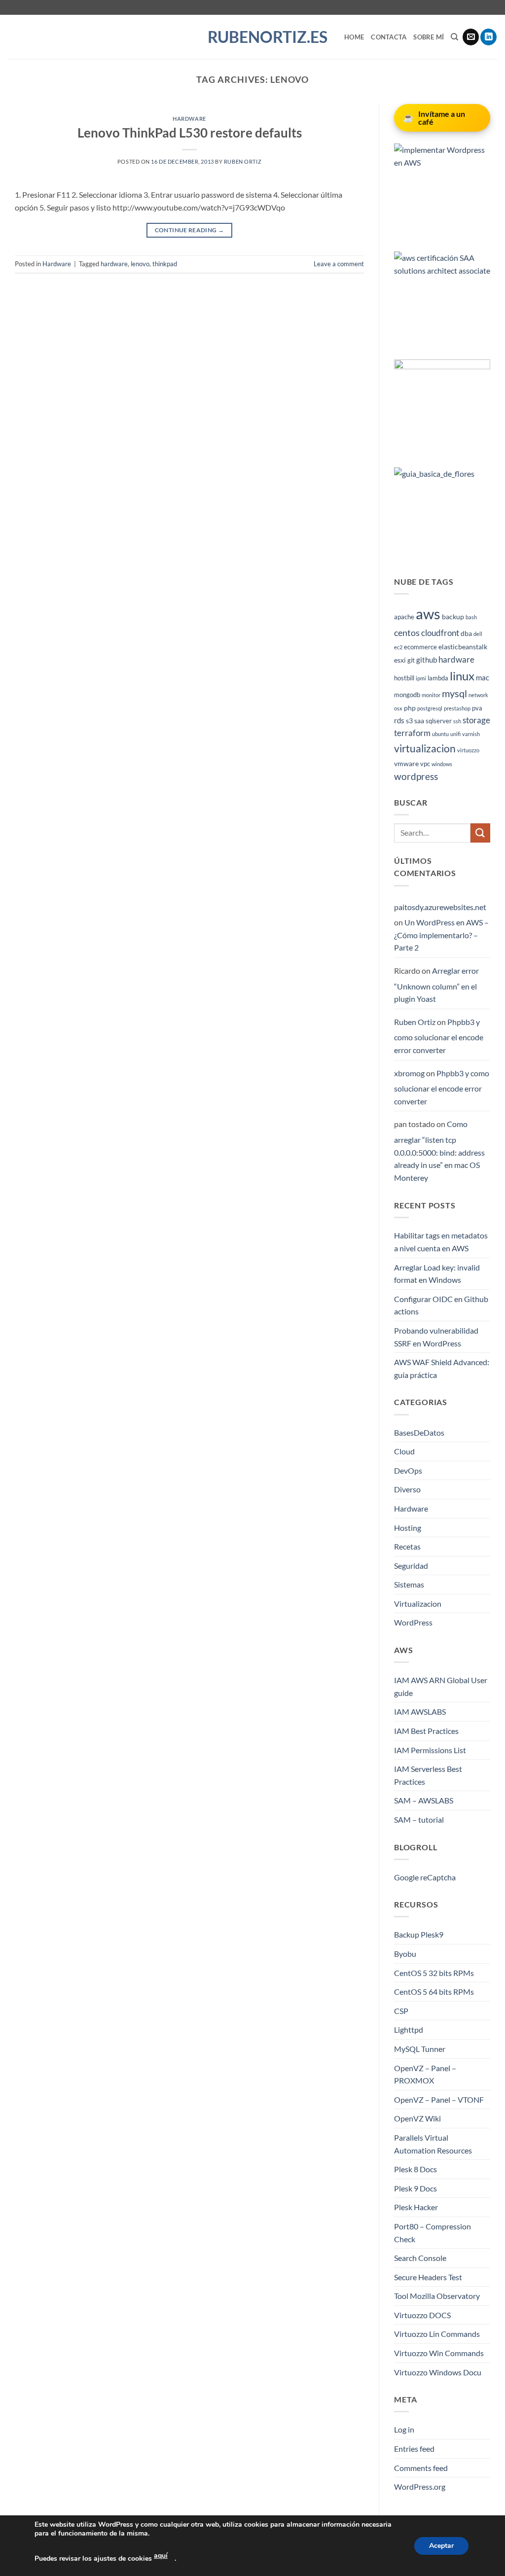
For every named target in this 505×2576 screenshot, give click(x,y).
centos (407, 633)
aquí (161, 2556)
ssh (457, 721)
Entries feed (414, 2449)
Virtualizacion (418, 1604)
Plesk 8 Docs (415, 2169)
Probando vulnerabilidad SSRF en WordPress (436, 1337)
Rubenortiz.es (253, 37)
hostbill (404, 678)
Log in (404, 2429)
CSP (401, 2011)
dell (478, 634)
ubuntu (440, 734)
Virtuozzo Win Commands (439, 2353)
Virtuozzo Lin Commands (437, 2334)
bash (471, 617)
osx (398, 708)
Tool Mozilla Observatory (437, 2296)
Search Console (420, 2258)
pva (477, 708)
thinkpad (165, 264)
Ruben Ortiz (243, 161)
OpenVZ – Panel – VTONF (439, 2100)
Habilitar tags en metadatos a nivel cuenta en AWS (441, 1242)
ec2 (398, 647)
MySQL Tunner (420, 2049)
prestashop (457, 708)
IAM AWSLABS (420, 1711)
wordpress (416, 776)
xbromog (409, 1073)
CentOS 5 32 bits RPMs (434, 1973)
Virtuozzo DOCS (422, 2315)
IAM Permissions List (430, 1750)
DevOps (408, 1470)
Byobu (405, 1954)
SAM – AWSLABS (424, 1800)
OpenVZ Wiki (417, 2118)
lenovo (140, 264)
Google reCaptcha (425, 1877)
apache (404, 617)
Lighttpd (409, 2029)
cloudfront (440, 633)
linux (462, 676)
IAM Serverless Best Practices (428, 1775)
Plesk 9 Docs (415, 2188)
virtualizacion (425, 748)
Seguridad (411, 1566)
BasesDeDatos (419, 1432)
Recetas (407, 1546)
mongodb (407, 695)
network (478, 695)
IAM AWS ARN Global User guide (441, 1686)
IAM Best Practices (426, 1731)
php (410, 708)
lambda (438, 678)
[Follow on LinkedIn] (488, 37)
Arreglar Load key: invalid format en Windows (437, 1274)
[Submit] (480, 833)
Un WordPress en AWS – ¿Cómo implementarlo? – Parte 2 (441, 935)
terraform (412, 733)
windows (442, 764)
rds (399, 720)
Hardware (189, 119)
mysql (454, 693)
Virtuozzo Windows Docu (438, 2372)
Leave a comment (339, 264)
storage (476, 720)
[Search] (454, 37)
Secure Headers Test (428, 2277)
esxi (400, 660)
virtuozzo (468, 750)
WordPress (413, 1622)
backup (453, 617)
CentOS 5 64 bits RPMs (434, 1992)
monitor (431, 695)
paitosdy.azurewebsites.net (440, 907)
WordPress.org (420, 2487)
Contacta (389, 37)
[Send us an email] (471, 37)
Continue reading (190, 230)
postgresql (430, 708)
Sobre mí (429, 37)
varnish (471, 734)
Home (354, 37)
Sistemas (409, 1584)
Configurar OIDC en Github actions (441, 1305)
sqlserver (439, 721)
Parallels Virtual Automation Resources (433, 2144)
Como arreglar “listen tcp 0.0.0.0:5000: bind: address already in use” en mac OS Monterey (439, 1150)
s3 (409, 721)
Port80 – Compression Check (433, 2233)
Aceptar (441, 2546)
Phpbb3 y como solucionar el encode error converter (439, 1036)
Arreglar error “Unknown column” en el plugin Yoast (436, 985)
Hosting (408, 1528)
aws (428, 614)
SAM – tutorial (419, 1819)
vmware (406, 763)
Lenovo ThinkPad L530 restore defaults (190, 133)
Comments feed (421, 2468)
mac (483, 677)
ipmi (421, 678)
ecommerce (420, 647)
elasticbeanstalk (463, 647)
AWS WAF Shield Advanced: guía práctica (442, 1368)
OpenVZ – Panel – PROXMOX (425, 2074)
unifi (455, 734)
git (411, 660)
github (427, 660)
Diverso (407, 1489)
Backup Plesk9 (419, 1934)
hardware (114, 264)
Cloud (404, 1451)
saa (419, 721)
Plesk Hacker (416, 2207)
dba (466, 633)
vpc (425, 764)
